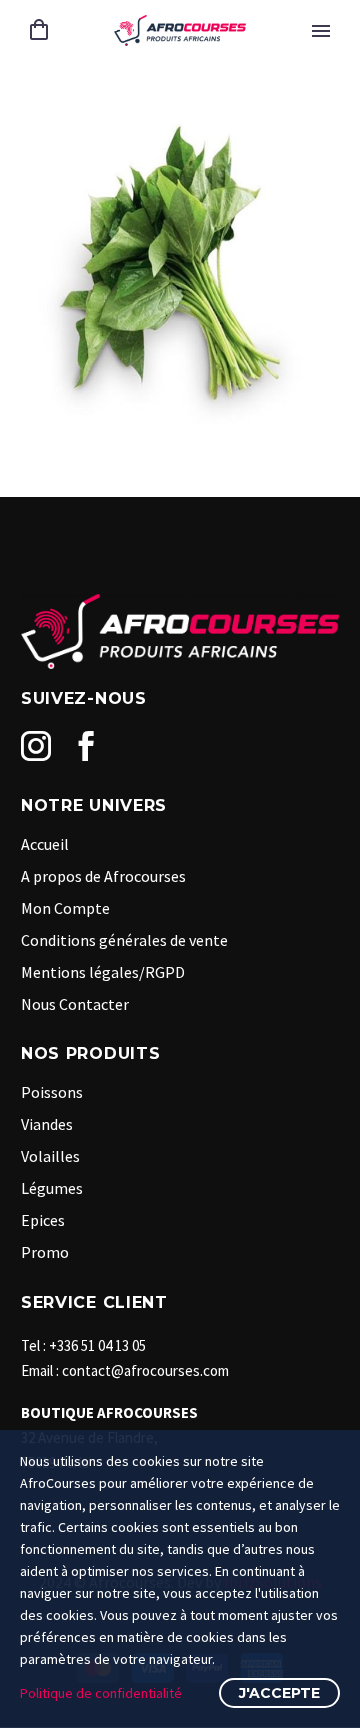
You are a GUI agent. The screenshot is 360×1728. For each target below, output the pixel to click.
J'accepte (279, 1693)
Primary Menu (321, 31)
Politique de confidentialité (101, 1693)
